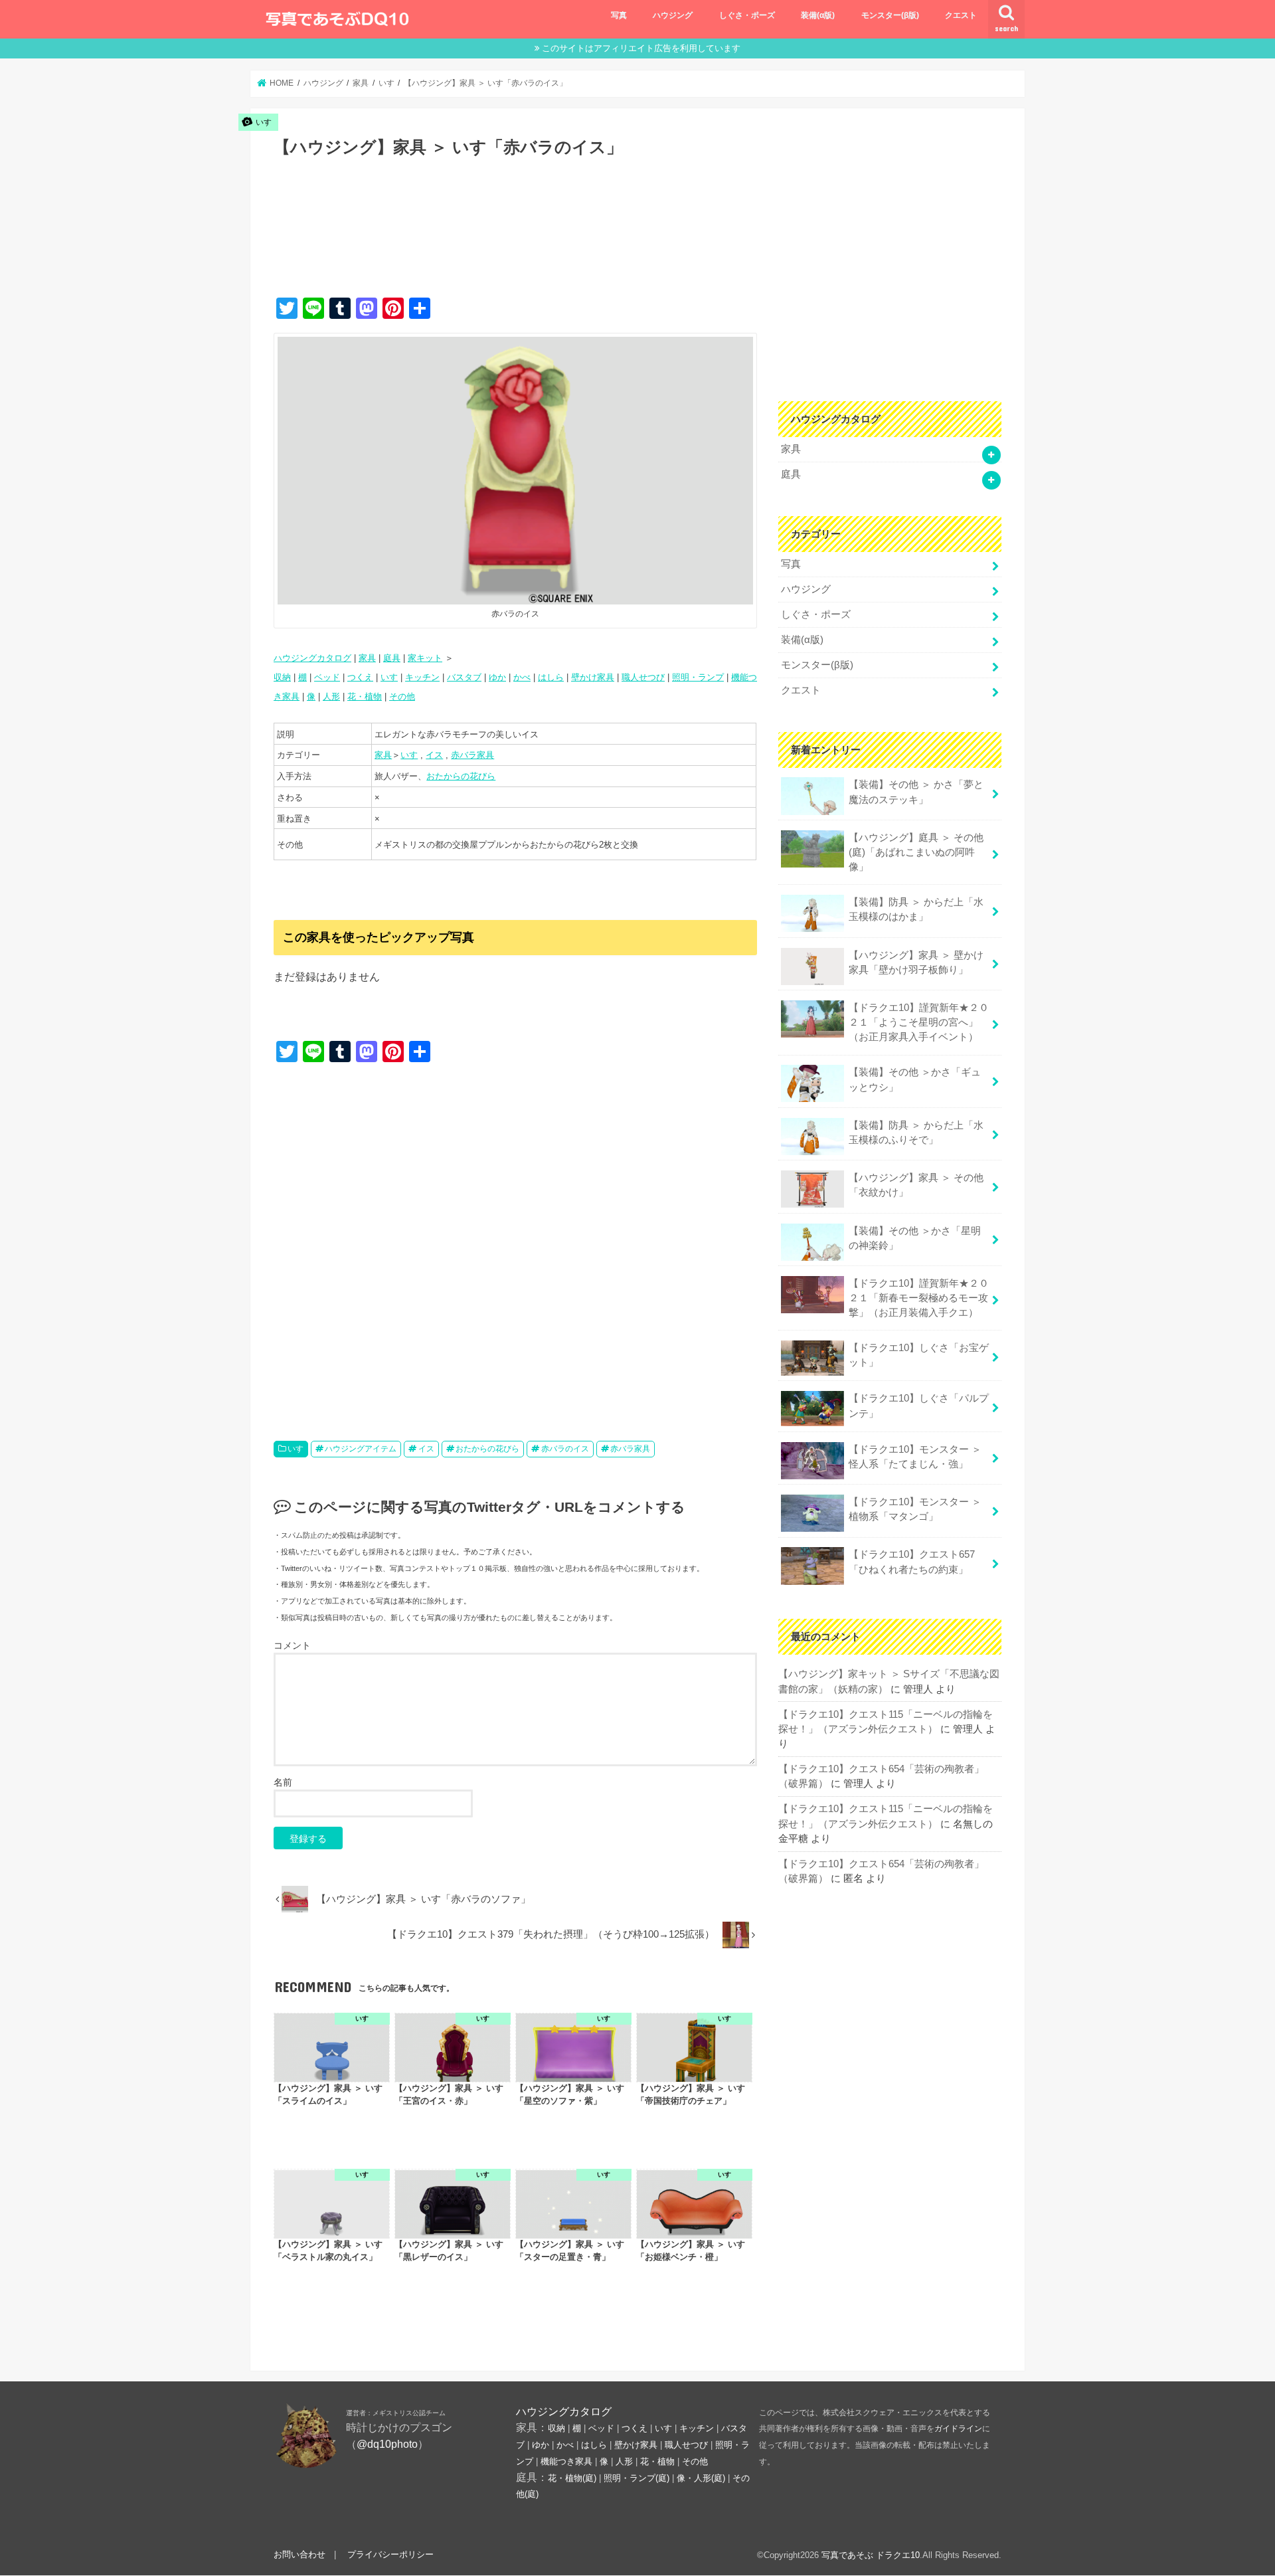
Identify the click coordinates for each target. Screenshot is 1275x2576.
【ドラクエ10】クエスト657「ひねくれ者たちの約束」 (912, 1562)
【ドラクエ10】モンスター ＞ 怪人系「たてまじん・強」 (915, 1457)
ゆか (497, 677)
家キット (425, 658)
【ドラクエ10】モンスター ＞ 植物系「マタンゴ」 (915, 1509)
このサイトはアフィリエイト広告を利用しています (641, 48)
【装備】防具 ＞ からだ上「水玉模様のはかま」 (916, 909)
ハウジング (673, 15)
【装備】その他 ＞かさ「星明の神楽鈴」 (915, 1238)
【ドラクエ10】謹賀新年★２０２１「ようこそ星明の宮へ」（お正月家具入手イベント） (919, 1022)
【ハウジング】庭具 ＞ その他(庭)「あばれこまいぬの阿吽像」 (916, 852)
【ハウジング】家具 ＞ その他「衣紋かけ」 (916, 1185)
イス (434, 755)
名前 (283, 1782)
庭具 (392, 658)
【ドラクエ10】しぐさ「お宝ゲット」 (919, 1355)
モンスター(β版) (890, 15)
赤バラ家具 (472, 755)
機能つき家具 (566, 2462)
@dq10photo (387, 2444)
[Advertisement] (515, 241)
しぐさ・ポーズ (747, 15)
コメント (292, 1645)
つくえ (360, 677)
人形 (331, 696)
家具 (367, 658)
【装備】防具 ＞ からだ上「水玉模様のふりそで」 (916, 1133)
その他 (402, 696)
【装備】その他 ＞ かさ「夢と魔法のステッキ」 (916, 792)
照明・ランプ (698, 677)
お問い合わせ (299, 2555)
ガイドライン (958, 2429)
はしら (551, 677)
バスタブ (464, 677)
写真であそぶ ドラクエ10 (871, 2555)
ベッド (327, 677)
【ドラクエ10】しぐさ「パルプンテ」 (919, 1406)
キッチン (422, 677)
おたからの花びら (461, 776)
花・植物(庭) (572, 2478)
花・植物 (365, 696)
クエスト (961, 15)
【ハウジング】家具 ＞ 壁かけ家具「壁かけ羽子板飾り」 (916, 963)
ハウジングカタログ (312, 658)
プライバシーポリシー (390, 2555)
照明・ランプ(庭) (637, 2478)
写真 (619, 15)
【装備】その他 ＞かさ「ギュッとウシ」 (915, 1079)
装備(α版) (818, 15)
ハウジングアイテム (361, 1449)
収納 (282, 677)
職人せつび (643, 677)
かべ (522, 677)
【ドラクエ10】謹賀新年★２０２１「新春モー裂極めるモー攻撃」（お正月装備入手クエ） (919, 1298)
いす (389, 677)
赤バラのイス (565, 1449)
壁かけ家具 (593, 677)
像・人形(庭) (701, 2478)
